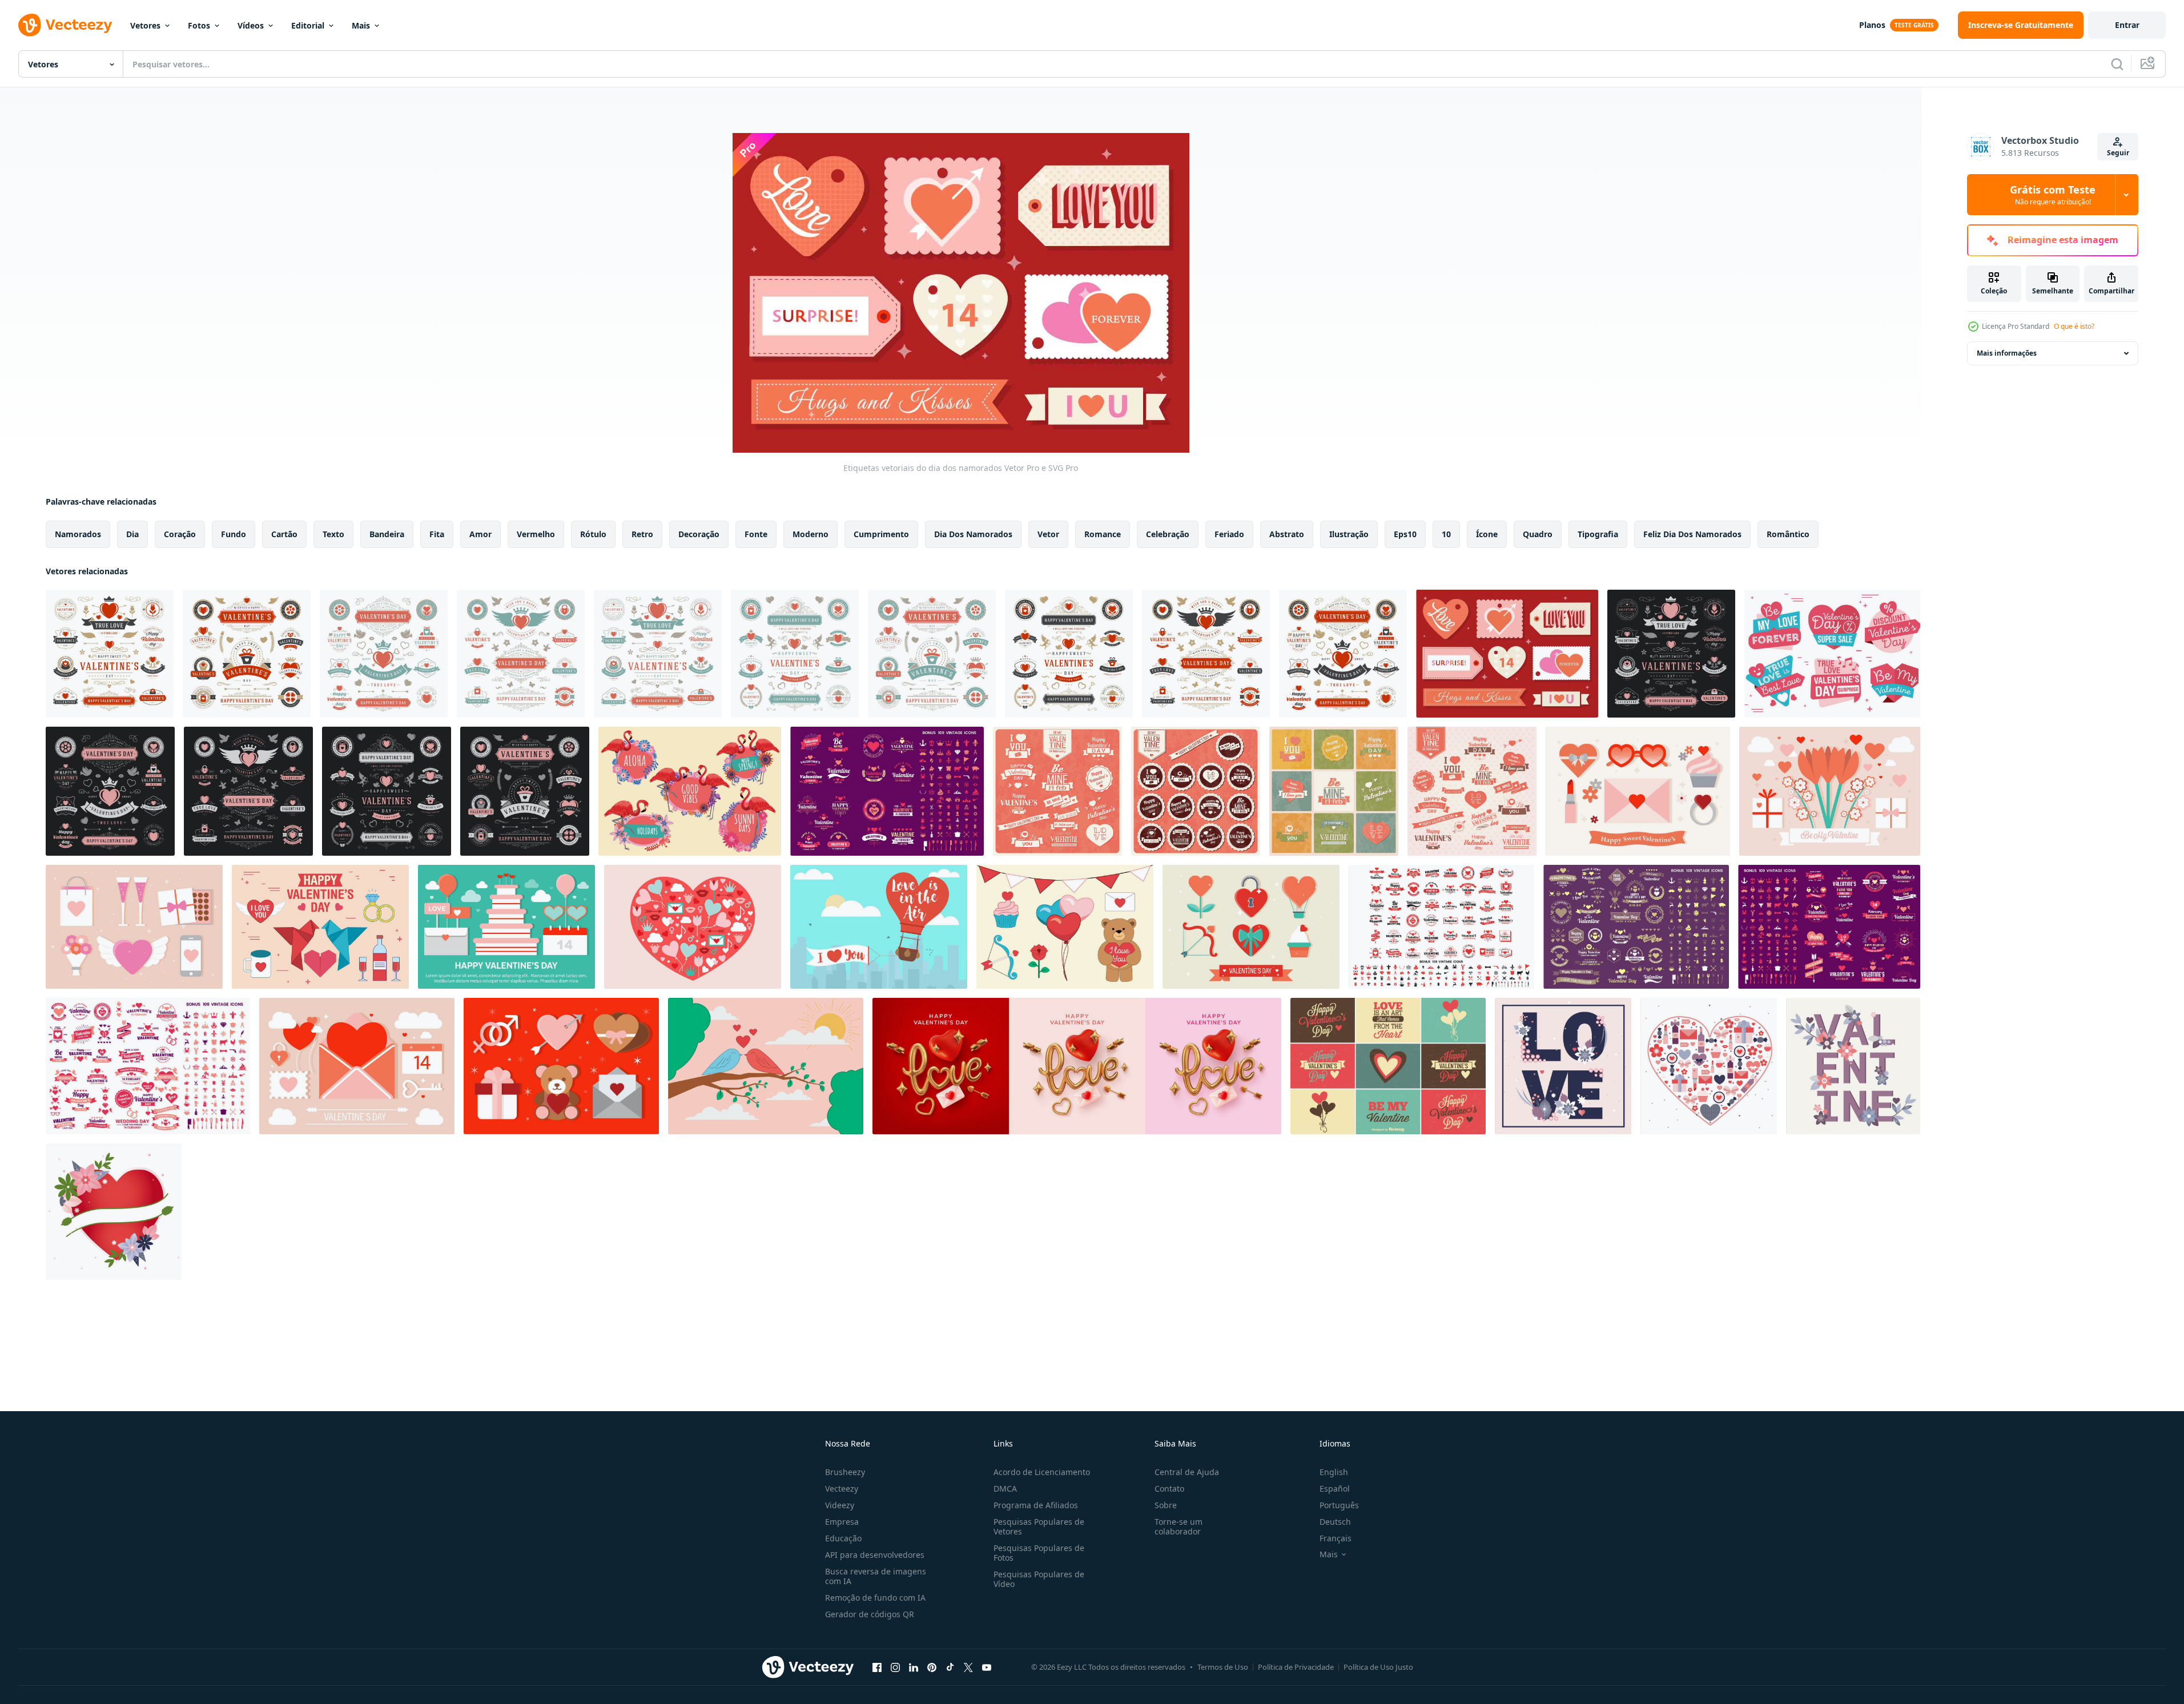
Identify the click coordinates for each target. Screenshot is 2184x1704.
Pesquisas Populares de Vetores (1039, 1526)
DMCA (1005, 1489)
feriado (1229, 534)
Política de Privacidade (1296, 1667)
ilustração (1349, 534)
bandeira (387, 534)
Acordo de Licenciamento (1042, 1472)
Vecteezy (842, 1489)
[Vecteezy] (65, 25)
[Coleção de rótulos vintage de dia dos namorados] (1472, 791)
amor (480, 534)
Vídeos (251, 25)
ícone (1487, 534)
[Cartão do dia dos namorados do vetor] (1563, 1066)
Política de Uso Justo (1378, 1667)
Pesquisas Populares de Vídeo (1039, 1579)
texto (333, 534)
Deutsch (1335, 1522)
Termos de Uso (1223, 1667)
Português (1339, 1505)
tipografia (1598, 534)
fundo (234, 534)
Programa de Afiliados (1036, 1505)
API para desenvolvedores (875, 1555)
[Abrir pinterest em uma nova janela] (932, 1667)
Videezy (840, 1505)
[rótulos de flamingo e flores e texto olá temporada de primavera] (690, 791)
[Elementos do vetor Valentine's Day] (506, 927)
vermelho (536, 534)
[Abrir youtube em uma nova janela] (987, 1667)
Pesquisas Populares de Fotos (1039, 1553)
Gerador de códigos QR (870, 1614)
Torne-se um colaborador (1179, 1526)
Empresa (842, 1522)
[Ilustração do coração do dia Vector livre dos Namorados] (693, 927)
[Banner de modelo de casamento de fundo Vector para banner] (887, 791)
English (1334, 1472)
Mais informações (2007, 353)
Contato (1169, 1489)
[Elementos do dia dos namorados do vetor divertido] (1638, 791)
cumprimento (881, 534)
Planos (1872, 25)
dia (132, 534)
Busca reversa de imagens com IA (876, 1576)
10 (1446, 534)
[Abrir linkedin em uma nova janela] (914, 1667)
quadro (1538, 534)
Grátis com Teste (2053, 195)
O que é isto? (2074, 326)
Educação (843, 1538)
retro (642, 534)
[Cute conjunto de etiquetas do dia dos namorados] (1388, 1066)
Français (1336, 1538)
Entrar (2127, 25)
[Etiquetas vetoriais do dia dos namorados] (1507, 654)
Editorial (308, 25)
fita (437, 534)
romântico (1788, 534)
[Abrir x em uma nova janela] (968, 1667)
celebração (1168, 534)
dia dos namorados (973, 534)
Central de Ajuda (1187, 1472)
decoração (699, 534)
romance (1103, 534)
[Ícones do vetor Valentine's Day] (134, 927)
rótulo (593, 534)
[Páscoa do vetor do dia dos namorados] (766, 1066)
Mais (361, 25)
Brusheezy (845, 1472)
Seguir (2118, 153)
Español (1335, 1489)
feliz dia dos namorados (1692, 534)
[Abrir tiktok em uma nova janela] (950, 1667)
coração (180, 534)
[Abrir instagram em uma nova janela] (895, 1667)
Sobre (1166, 1505)
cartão (284, 534)
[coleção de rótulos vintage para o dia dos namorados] (1057, 791)
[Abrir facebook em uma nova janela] (877, 1667)
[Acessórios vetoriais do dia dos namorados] (320, 927)
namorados (78, 534)
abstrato (1287, 534)
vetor (1048, 534)
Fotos (199, 25)
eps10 (1405, 534)
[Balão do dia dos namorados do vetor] (879, 927)
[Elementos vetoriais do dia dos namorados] (357, 1066)
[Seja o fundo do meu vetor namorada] (1830, 791)
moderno (811, 534)
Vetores (145, 25)
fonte (756, 534)
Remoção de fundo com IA (875, 1598)
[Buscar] (2117, 64)
